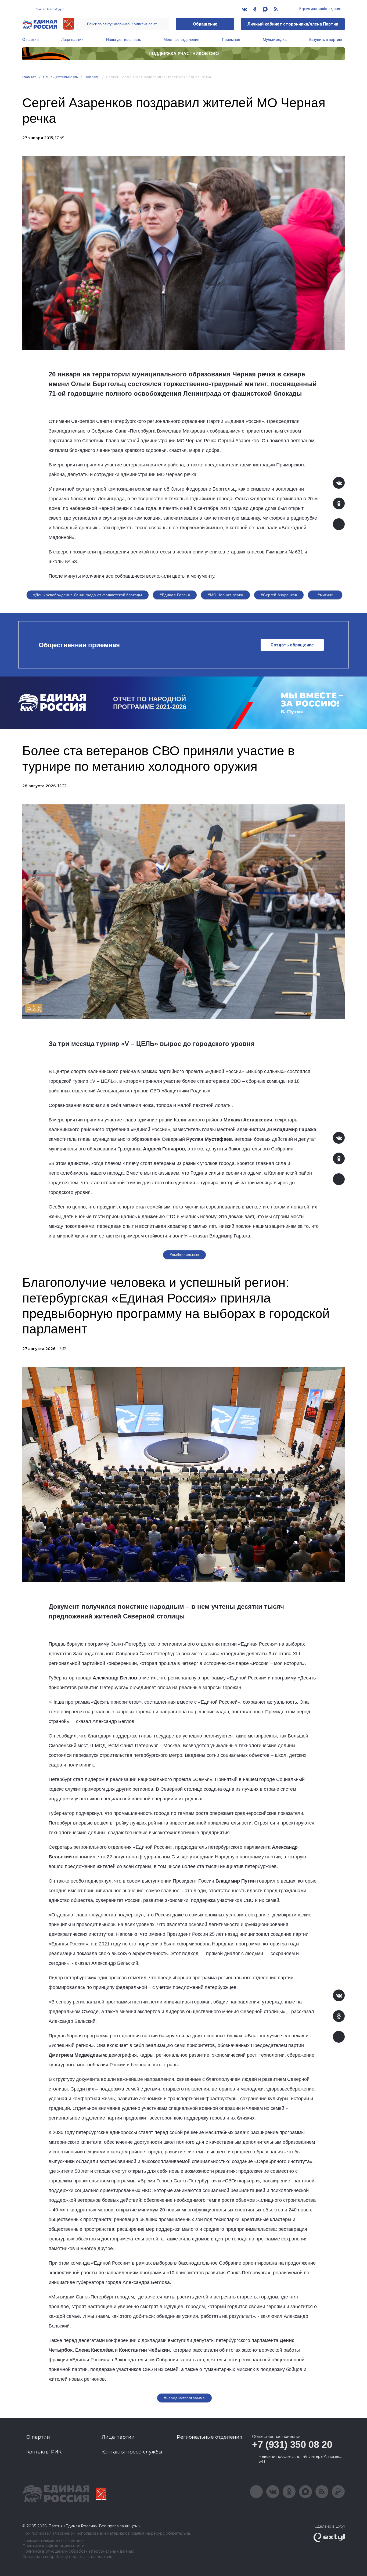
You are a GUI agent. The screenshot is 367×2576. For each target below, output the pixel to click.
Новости (92, 77)
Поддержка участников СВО (184, 54)
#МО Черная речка (225, 595)
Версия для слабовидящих (320, 9)
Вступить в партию (326, 39)
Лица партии (72, 39)
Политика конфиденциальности (53, 2546)
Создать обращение (292, 645)
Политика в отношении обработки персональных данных (78, 2551)
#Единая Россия (175, 595)
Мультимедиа (275, 39)
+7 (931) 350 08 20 (292, 2444)
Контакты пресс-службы (132, 2452)
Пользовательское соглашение (53, 2541)
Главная (29, 77)
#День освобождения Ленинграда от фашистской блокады (88, 595)
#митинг (325, 595)
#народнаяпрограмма (184, 2398)
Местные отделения (181, 39)
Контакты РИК (44, 2452)
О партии (30, 39)
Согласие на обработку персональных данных (67, 2557)
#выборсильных (184, 1255)
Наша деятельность (124, 39)
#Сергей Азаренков (279, 595)
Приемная (231, 39)
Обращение (205, 24)
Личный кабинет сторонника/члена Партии (293, 24)
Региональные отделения (210, 2437)
